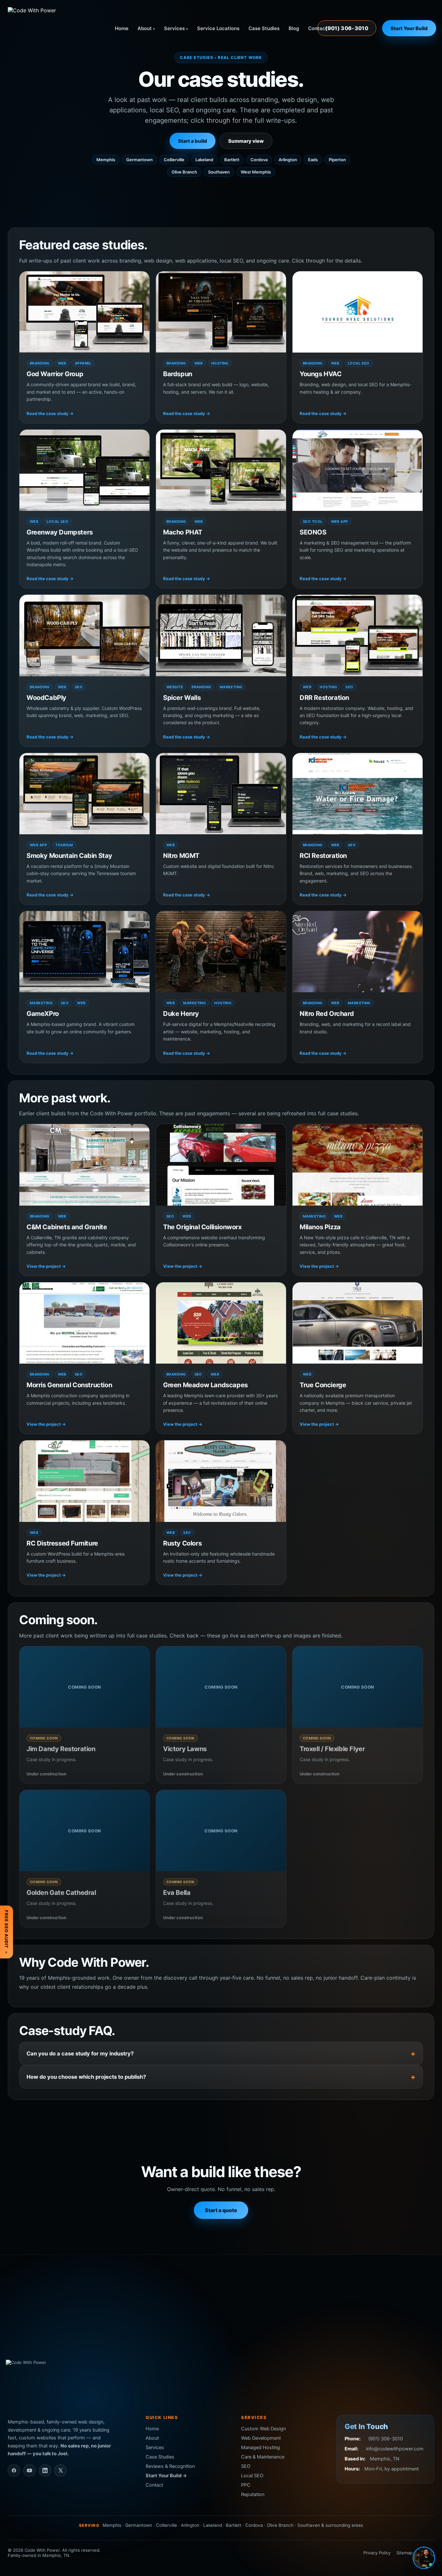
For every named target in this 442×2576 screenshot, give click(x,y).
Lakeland (204, 160)
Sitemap (404, 2553)
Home (122, 28)
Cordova (259, 160)
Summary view (246, 141)
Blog (294, 28)
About (145, 28)
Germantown (139, 160)
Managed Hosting (260, 2447)
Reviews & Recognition (170, 2466)
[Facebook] (14, 2470)
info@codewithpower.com (395, 2449)
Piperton (337, 160)
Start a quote (221, 2210)
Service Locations (218, 28)
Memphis (106, 160)
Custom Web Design (263, 2429)
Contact (318, 28)
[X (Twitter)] (61, 2470)
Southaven (219, 172)
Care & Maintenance (263, 2457)
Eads (313, 160)
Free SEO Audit (6, 1932)
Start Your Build (409, 28)
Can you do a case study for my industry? (80, 2053)
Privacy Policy (377, 2553)
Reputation (253, 2494)
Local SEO (252, 2476)
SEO (246, 2466)
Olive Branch (184, 172)
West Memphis (256, 172)
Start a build (193, 141)
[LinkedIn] (45, 2470)
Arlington (288, 160)
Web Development (261, 2438)
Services (174, 28)
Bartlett (232, 160)
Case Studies (264, 28)
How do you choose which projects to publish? (86, 2077)
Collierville (174, 160)
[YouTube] (29, 2470)
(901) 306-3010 (347, 28)
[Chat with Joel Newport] (424, 2558)
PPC (246, 2485)
